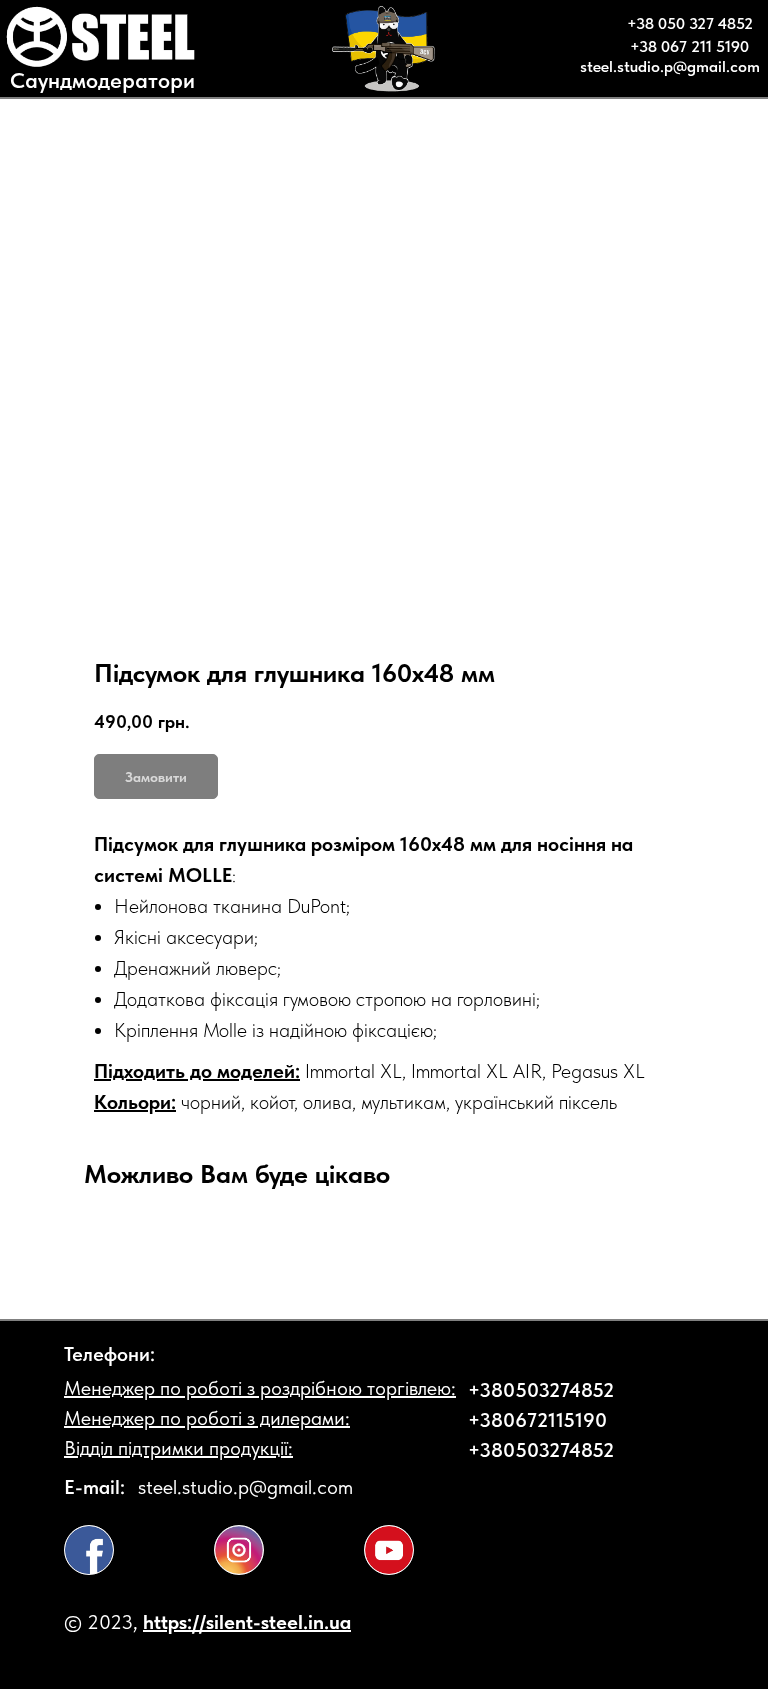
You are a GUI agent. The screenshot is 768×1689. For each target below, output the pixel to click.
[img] (89, 1550)
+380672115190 (537, 1420)
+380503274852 (541, 1390)
